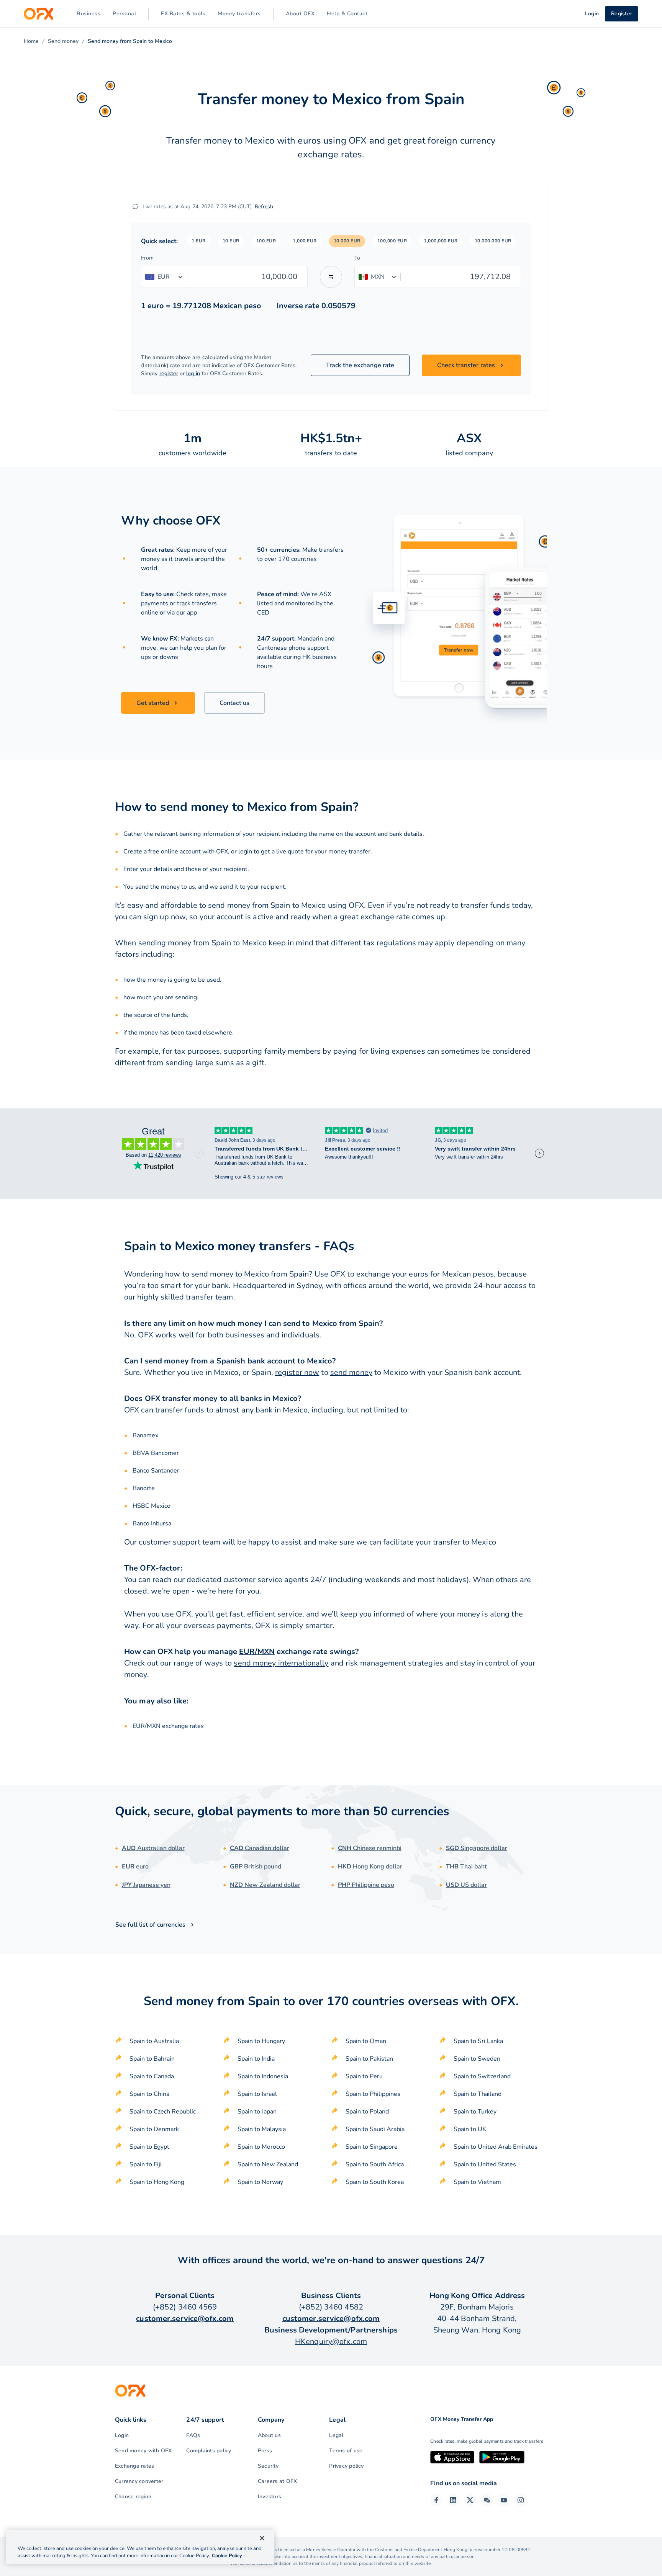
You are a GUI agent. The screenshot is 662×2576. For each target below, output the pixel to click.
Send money (63, 41)
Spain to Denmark (154, 2129)
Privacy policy (346, 2466)
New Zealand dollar (265, 1885)
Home (31, 41)
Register (622, 14)
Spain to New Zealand (268, 2164)
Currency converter (139, 2481)
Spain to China (149, 2094)
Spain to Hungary (261, 2041)
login (245, 852)
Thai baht (466, 1867)
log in (193, 373)
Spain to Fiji (146, 2164)
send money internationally (281, 1663)
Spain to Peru (364, 2076)
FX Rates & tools (183, 14)
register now (297, 1372)
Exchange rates (134, 2466)
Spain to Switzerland (482, 2076)
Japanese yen (146, 1885)
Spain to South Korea (375, 2182)
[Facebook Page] (436, 2500)
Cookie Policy (227, 2556)
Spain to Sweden (477, 2059)
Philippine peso (366, 1885)
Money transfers (239, 14)
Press (265, 2451)
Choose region (133, 2497)
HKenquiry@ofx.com (331, 2341)
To (357, 258)
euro (135, 1867)
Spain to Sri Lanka (478, 2041)
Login (122, 2435)
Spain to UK (470, 2129)
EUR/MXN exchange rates (168, 1726)
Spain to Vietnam (477, 2182)
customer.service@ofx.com (185, 2319)
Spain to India (256, 2059)
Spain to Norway (260, 2182)
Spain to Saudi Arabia (375, 2129)
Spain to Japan (257, 2112)
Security (268, 2466)
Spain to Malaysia (262, 2129)
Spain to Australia (154, 2041)
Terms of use (346, 2451)
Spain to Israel (257, 2094)
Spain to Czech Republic (163, 2112)
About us (269, 2435)
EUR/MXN (257, 1652)
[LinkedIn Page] (453, 2500)
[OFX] (39, 14)
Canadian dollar (260, 1848)
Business (88, 14)
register (169, 373)
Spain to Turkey (475, 2112)
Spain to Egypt (149, 2147)
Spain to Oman (366, 2041)
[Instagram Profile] (521, 2500)
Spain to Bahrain (152, 2059)
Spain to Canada (152, 2076)
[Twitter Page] (470, 2500)
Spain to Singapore (372, 2147)
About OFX (300, 14)
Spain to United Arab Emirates (496, 2147)
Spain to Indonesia (263, 2076)
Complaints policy (209, 2451)
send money (351, 1372)
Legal (336, 2435)
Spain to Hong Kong (157, 2182)
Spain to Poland (367, 2112)
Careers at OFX (277, 2481)
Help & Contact (347, 14)
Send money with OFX (143, 2451)
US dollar (466, 1885)
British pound (256, 1867)
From (147, 258)
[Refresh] (135, 206)
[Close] (262, 2538)
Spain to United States (485, 2164)
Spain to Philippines (373, 2094)
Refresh (264, 207)
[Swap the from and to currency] (331, 277)
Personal (124, 14)
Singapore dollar (477, 1848)
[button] (199, 241)
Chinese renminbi (370, 1848)
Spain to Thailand (478, 2094)
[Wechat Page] (487, 2500)
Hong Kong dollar (370, 1867)
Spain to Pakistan (369, 2059)
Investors (270, 2497)
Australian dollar (153, 1848)
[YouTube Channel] (504, 2500)
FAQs (193, 2435)
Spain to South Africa (375, 2164)
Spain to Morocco (261, 2147)
